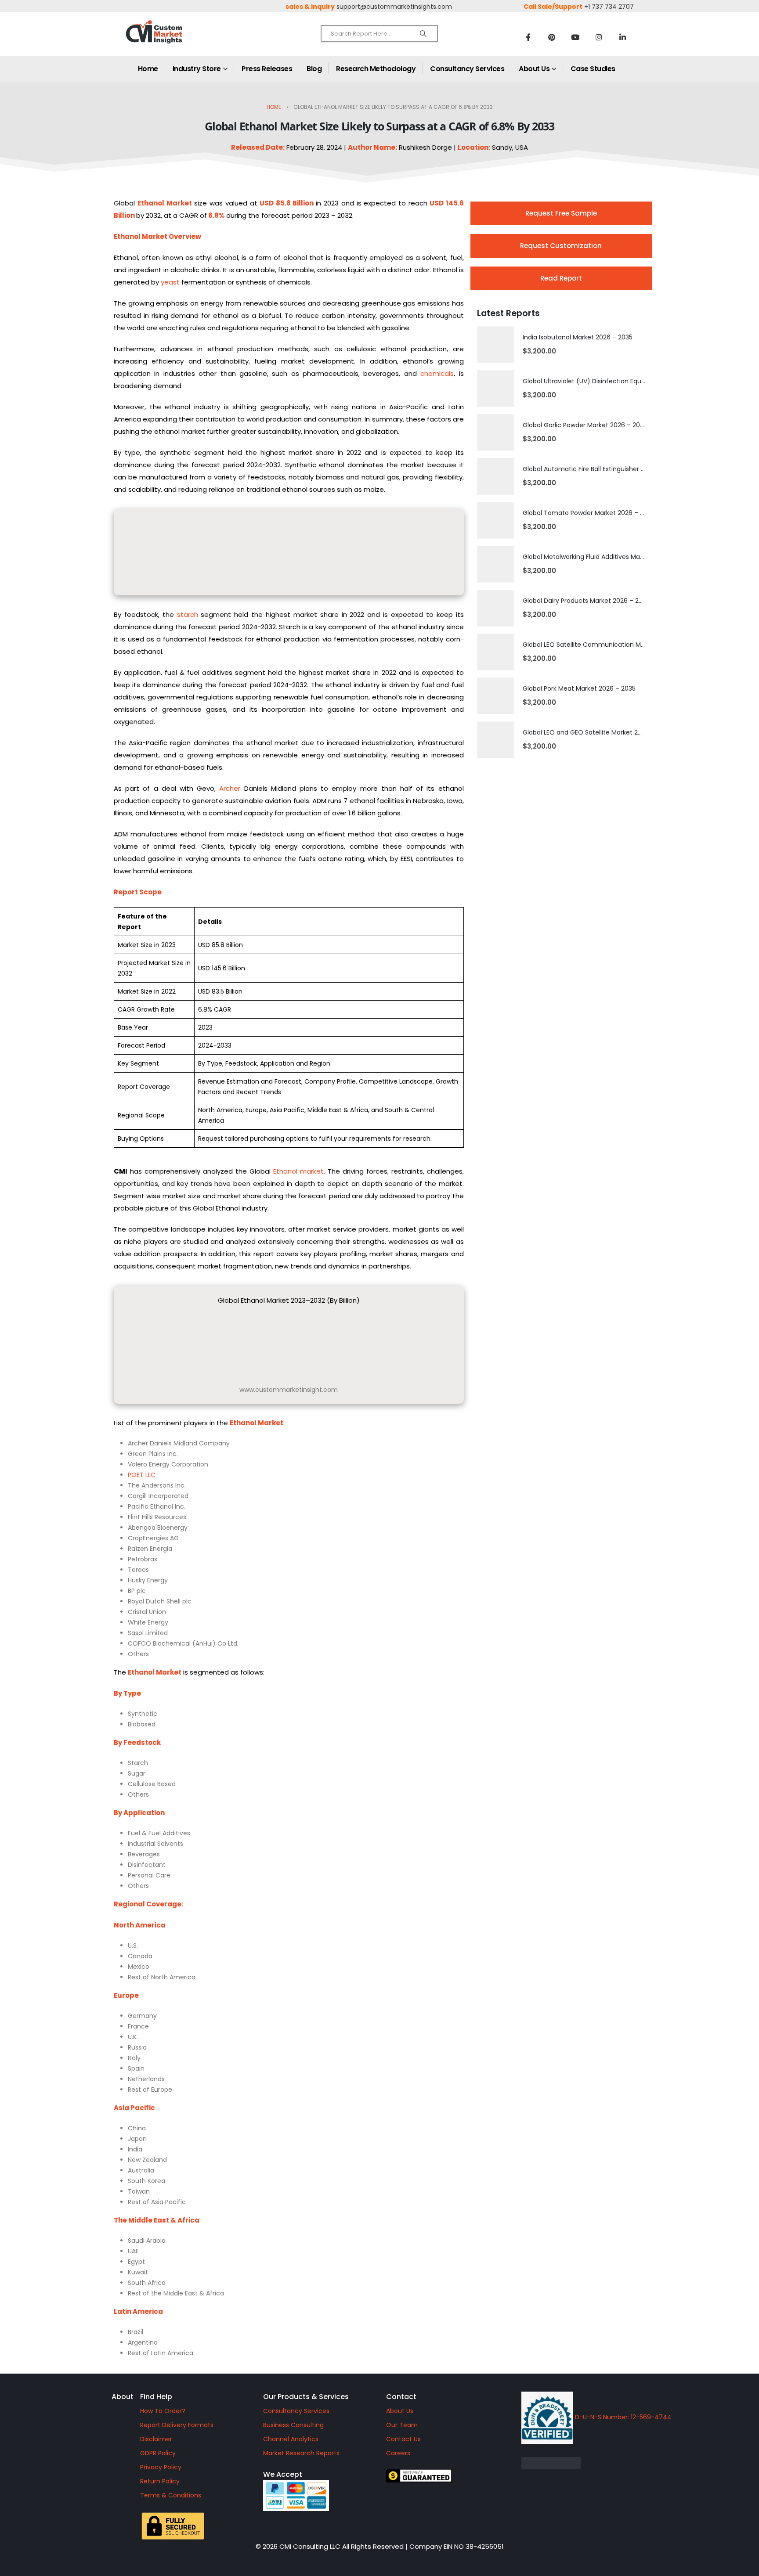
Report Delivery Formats (177, 2425)
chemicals (437, 373)
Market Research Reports (301, 2453)
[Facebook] (528, 37)
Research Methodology (376, 69)
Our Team (402, 2425)
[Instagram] (599, 37)
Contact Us (403, 2439)
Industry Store (197, 69)
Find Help (156, 2397)
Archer (230, 788)
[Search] (423, 34)
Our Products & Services (306, 2397)
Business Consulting (293, 2425)
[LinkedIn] (623, 37)
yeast (170, 282)
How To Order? (163, 2411)
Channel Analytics (291, 2439)
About (123, 2397)
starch (188, 614)
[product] (495, 345)
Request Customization (561, 246)
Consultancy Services (467, 69)
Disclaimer (156, 2439)
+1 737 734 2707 (609, 7)
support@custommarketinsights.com (394, 7)
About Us (534, 69)
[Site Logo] (173, 39)
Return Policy (160, 2481)
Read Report (561, 278)
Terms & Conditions (171, 2495)
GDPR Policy (158, 2453)
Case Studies (593, 69)
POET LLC (142, 1475)
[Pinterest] (552, 37)
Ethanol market (298, 1171)
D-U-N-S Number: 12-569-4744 (622, 2417)
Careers (398, 2453)
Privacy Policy (161, 2467)
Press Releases (267, 69)
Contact (401, 2397)
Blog (314, 69)
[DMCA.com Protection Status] (625, 2463)
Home (148, 69)
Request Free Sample (561, 213)
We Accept (283, 2474)
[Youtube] (575, 37)
